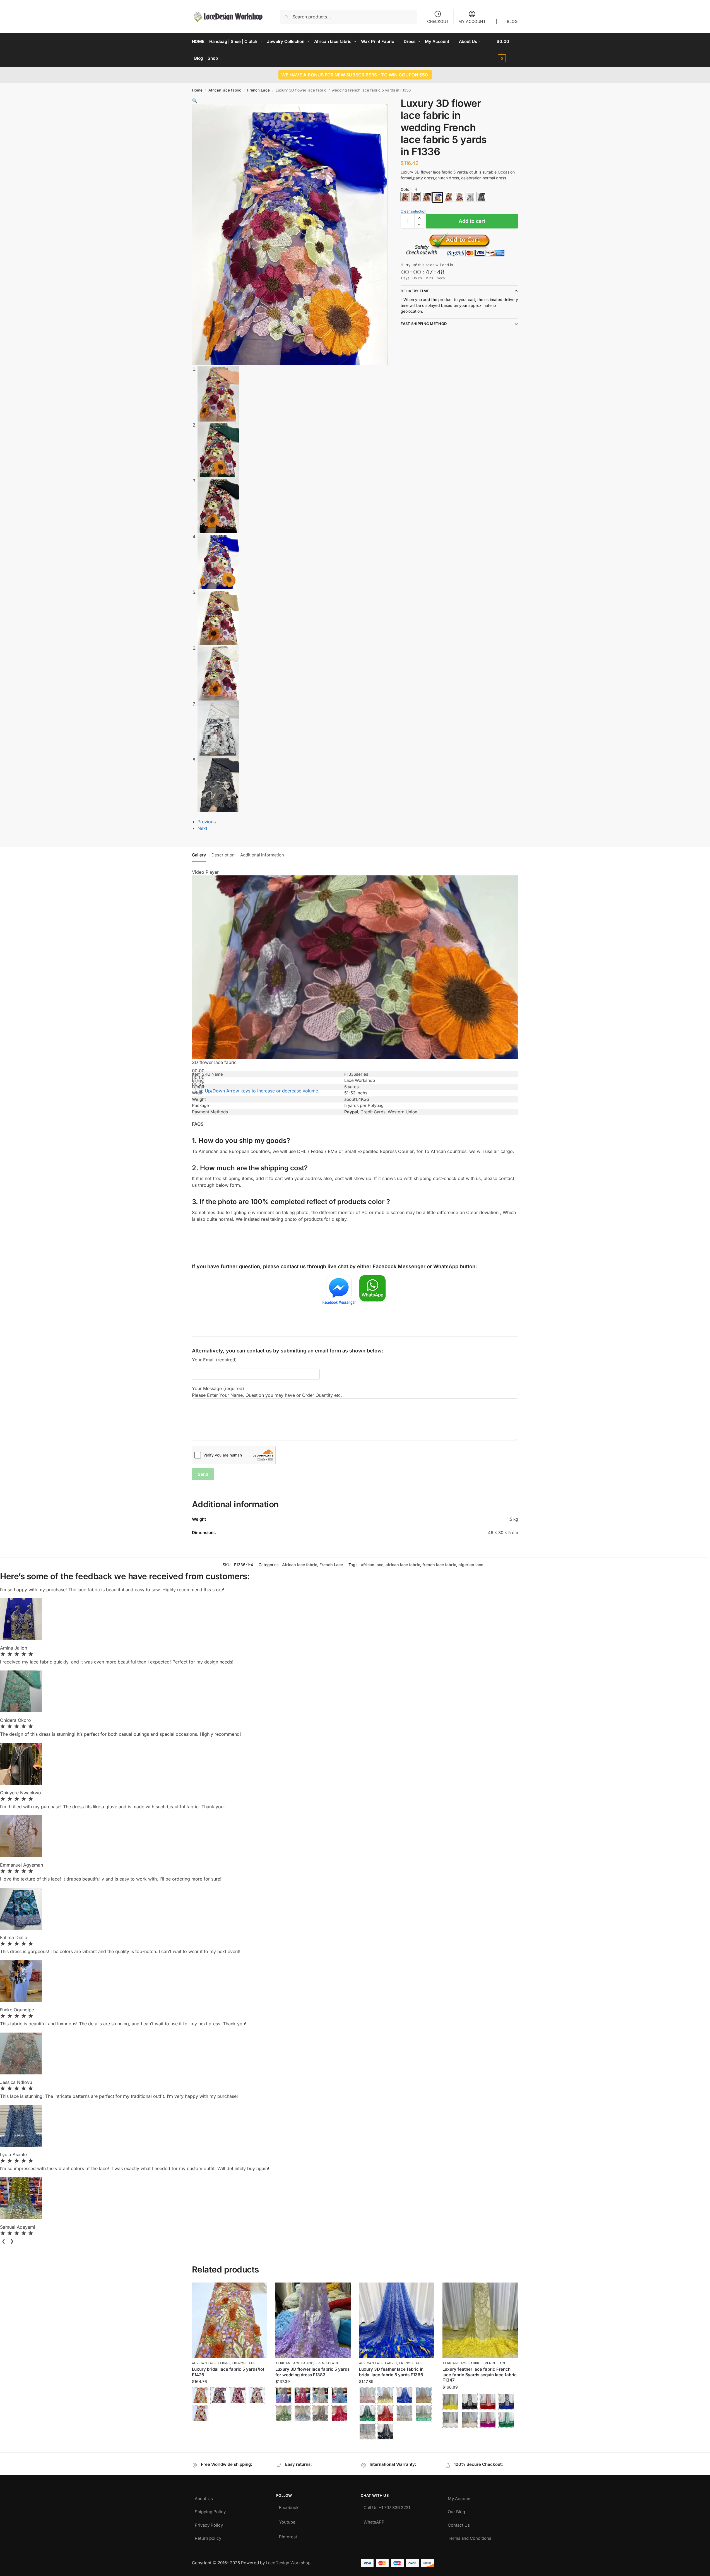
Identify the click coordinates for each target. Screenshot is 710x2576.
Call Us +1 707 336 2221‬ (387, 2506)
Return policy (208, 2537)
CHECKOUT (438, 21)
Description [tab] (223, 855)
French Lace (258, 90)
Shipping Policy (210, 2510)
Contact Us (459, 2524)
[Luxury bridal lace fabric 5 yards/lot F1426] (230, 2320)
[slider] (257, 1091)
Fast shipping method (424, 324)
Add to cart (472, 221)
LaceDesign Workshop (288, 2563)
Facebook (289, 2506)
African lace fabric (225, 90)
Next (202, 828)
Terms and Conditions (470, 2537)
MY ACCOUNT (472, 21)
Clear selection (414, 211)
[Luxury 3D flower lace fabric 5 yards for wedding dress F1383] (313, 2320)
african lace (372, 1565)
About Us (204, 2497)
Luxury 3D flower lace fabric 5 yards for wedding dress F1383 (312, 2372)
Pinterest (288, 2535)
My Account (460, 2497)
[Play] (194, 1066)
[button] (507, 50)
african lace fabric (403, 1565)
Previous (207, 822)
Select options (229, 2429)
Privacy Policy (209, 2524)
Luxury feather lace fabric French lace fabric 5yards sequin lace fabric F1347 (480, 2375)
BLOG (512, 21)
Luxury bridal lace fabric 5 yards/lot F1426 (228, 2372)
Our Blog (456, 2510)
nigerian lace (471, 1565)
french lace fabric (439, 1565)
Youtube (287, 2521)
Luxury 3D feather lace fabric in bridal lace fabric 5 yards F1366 (391, 2372)
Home (197, 90)
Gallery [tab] (199, 855)
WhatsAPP (374, 2521)
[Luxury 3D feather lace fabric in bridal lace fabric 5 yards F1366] (397, 2320)
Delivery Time (415, 291)
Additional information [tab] (262, 855)
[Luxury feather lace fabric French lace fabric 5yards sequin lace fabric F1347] (480, 2320)
